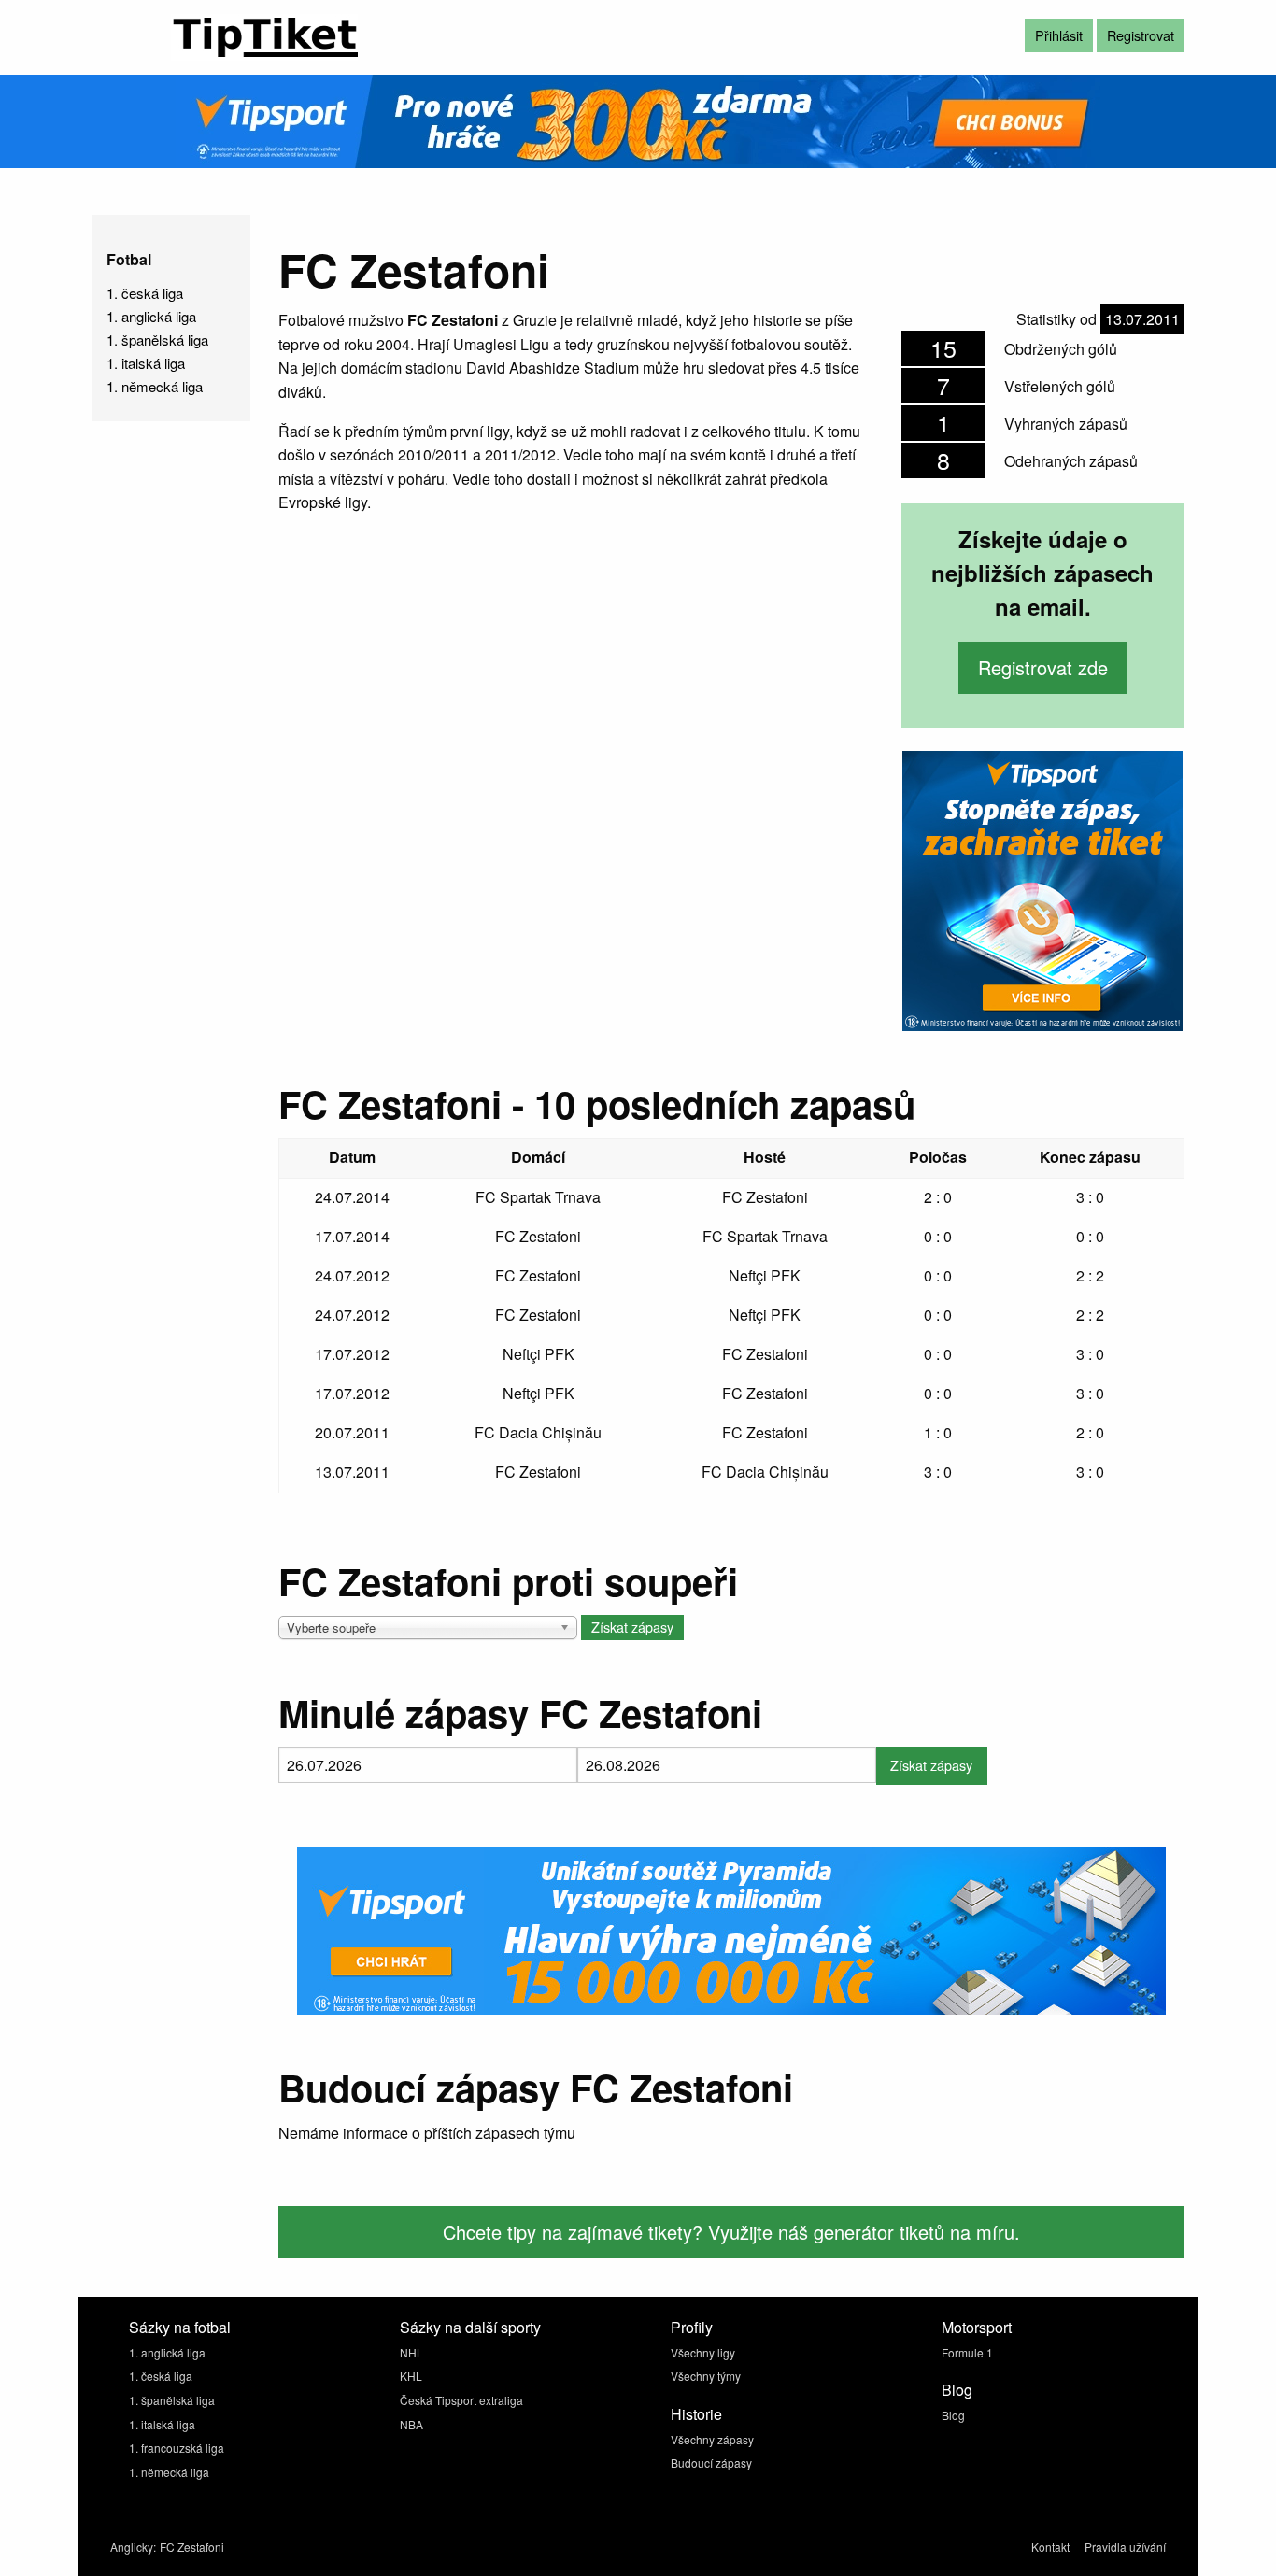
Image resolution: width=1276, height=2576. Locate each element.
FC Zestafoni (192, 2547)
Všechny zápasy (712, 2439)
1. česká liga (145, 293)
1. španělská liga (157, 340)
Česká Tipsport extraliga (461, 2400)
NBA (411, 2424)
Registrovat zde (1043, 667)
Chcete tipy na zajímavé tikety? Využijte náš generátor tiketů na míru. (731, 2232)
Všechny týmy (706, 2376)
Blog (953, 2415)
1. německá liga (155, 386)
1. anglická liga (151, 316)
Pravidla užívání (1125, 2547)
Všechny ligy (703, 2352)
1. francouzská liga (177, 2448)
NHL (411, 2352)
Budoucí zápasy (711, 2463)
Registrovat (1141, 35)
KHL (411, 2376)
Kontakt (1050, 2547)
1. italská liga (146, 363)
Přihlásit (1059, 35)
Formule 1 (967, 2352)
